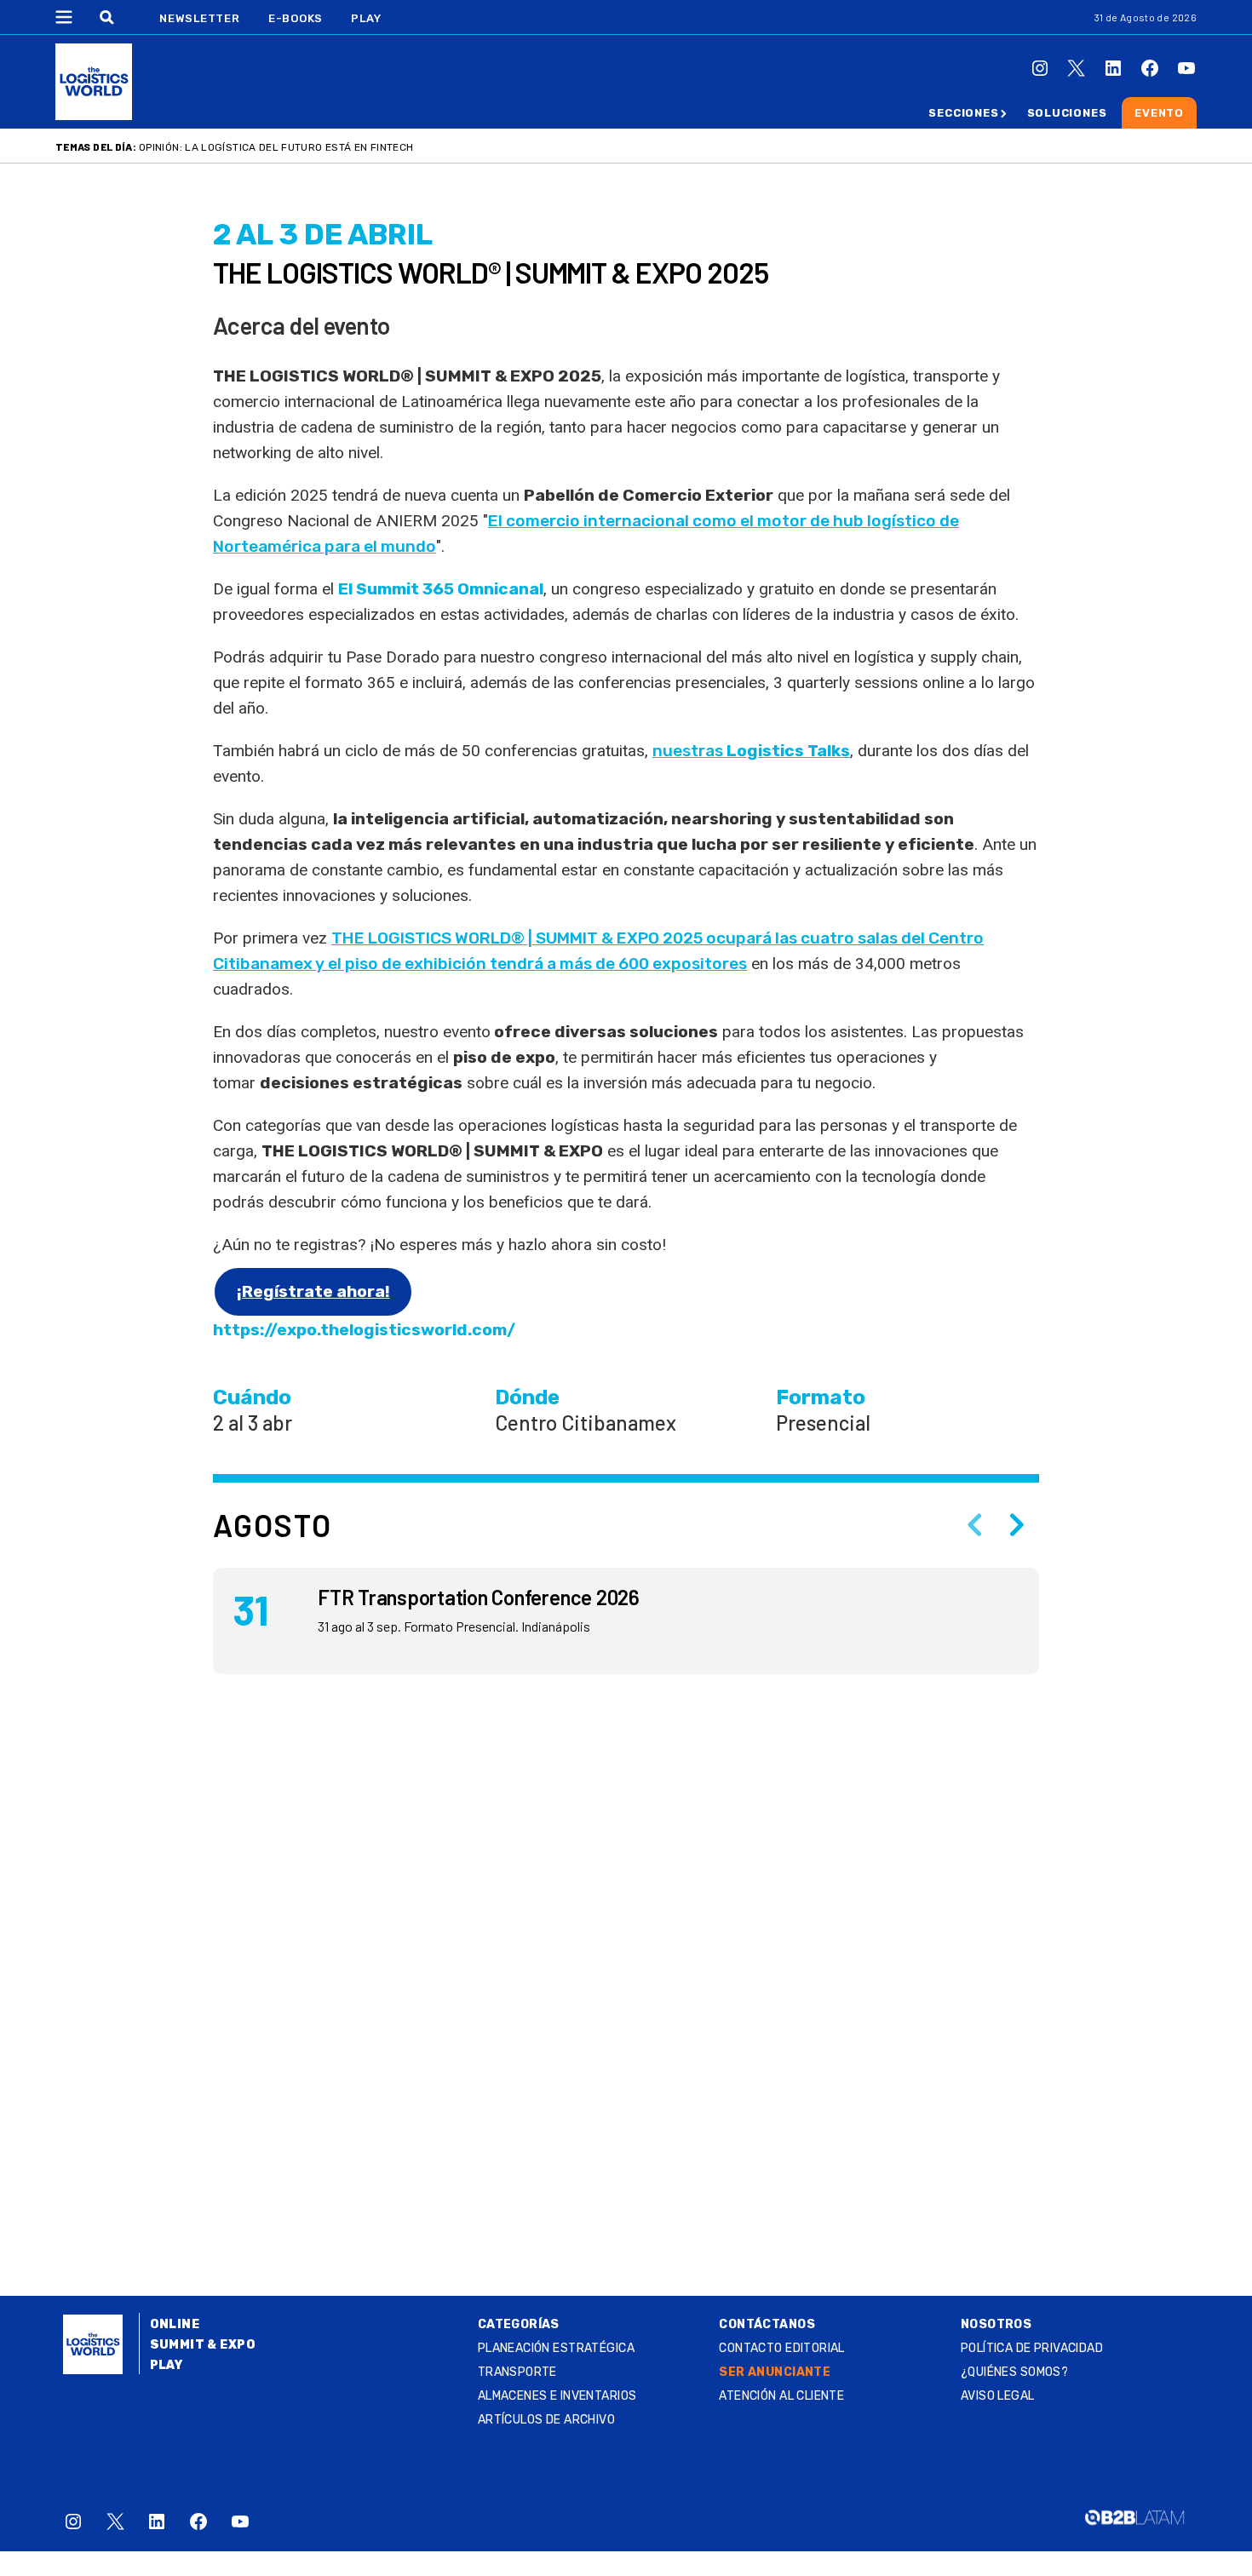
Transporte (517, 2372)
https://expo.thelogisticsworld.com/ (364, 1330)
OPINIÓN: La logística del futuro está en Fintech (276, 147)
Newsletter (200, 18)
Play (366, 18)
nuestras (751, 751)
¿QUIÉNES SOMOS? (1014, 2372)
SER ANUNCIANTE (775, 2372)
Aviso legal (998, 2396)
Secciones (963, 113)
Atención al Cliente (781, 2396)
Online (175, 2324)
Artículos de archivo (546, 2420)
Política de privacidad (1032, 2348)
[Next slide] (1017, 1525)
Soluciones (1067, 113)
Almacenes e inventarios (557, 2396)
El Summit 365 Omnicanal (441, 589)
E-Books (296, 18)
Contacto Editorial (782, 2348)
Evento (1159, 113)
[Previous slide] (974, 1525)
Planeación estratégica (556, 2348)
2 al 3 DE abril (323, 235)
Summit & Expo (203, 2345)
